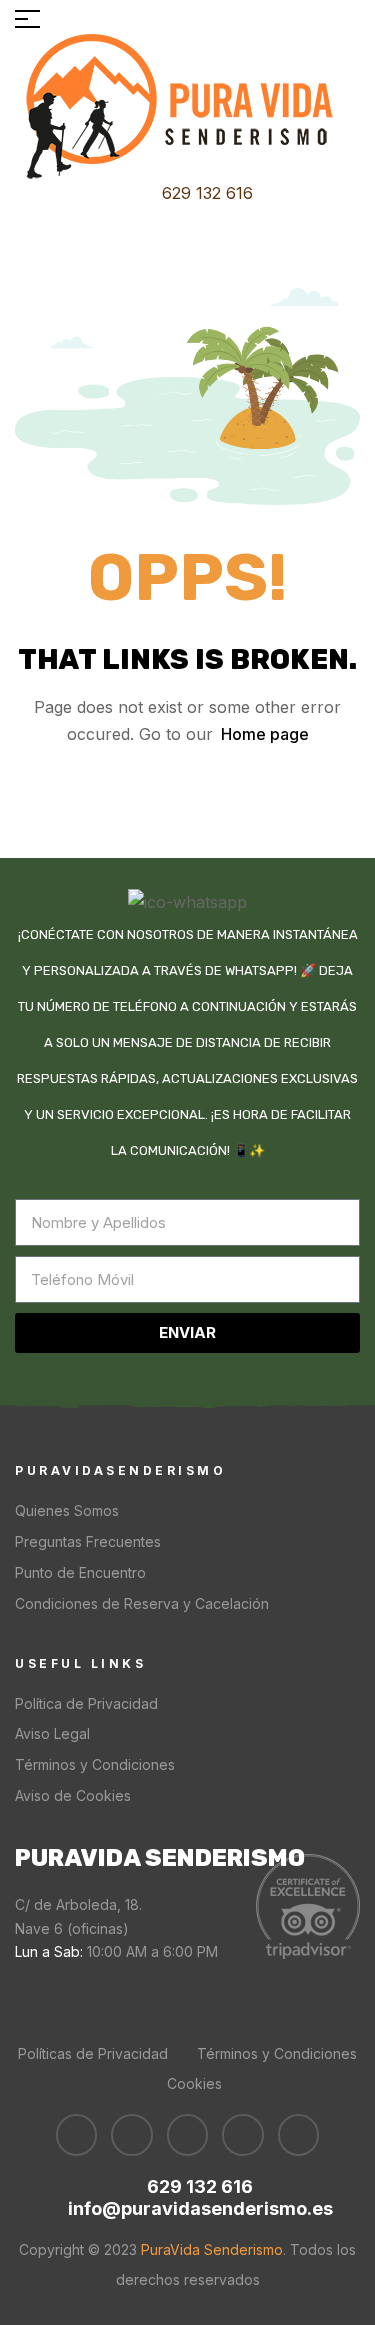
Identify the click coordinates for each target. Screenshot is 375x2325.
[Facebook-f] (77, 2135)
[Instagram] (299, 2135)
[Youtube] (132, 2135)
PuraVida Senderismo (210, 2249)
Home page (265, 734)
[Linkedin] (243, 2135)
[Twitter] (188, 2135)
